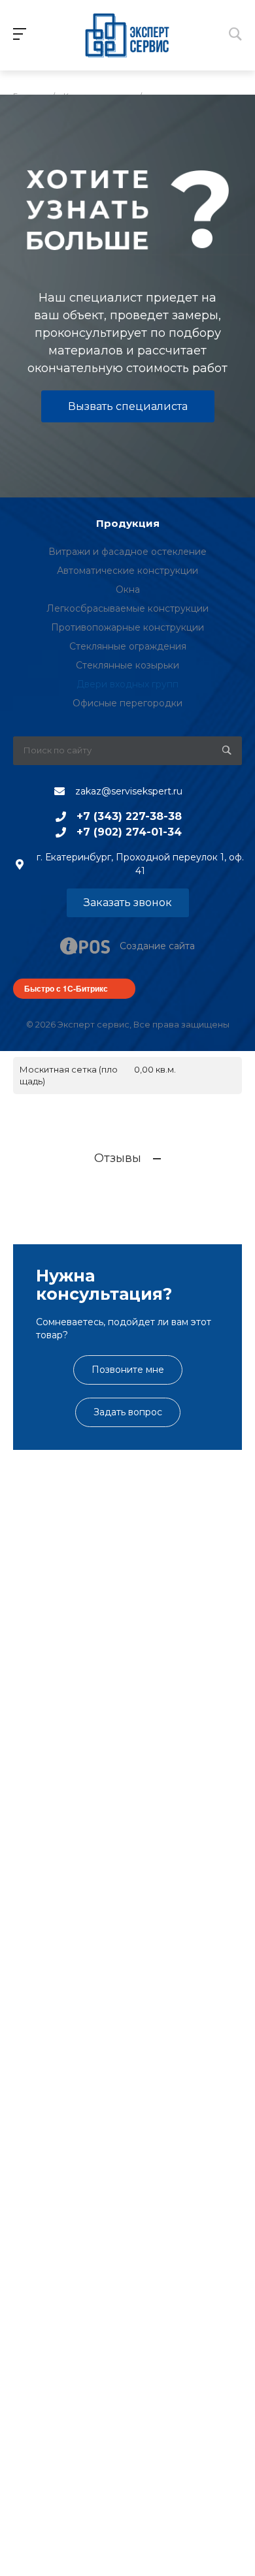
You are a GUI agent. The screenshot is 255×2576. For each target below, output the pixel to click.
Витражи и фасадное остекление (127, 552)
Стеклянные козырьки (127, 665)
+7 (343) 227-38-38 (129, 816)
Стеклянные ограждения (128, 646)
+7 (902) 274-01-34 (129, 832)
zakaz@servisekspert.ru (129, 791)
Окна (128, 589)
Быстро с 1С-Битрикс (66, 988)
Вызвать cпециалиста (128, 406)
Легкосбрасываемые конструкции (127, 608)
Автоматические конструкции (127, 571)
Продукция (128, 523)
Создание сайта (157, 946)
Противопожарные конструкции (127, 627)
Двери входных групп (127, 684)
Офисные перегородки (127, 703)
